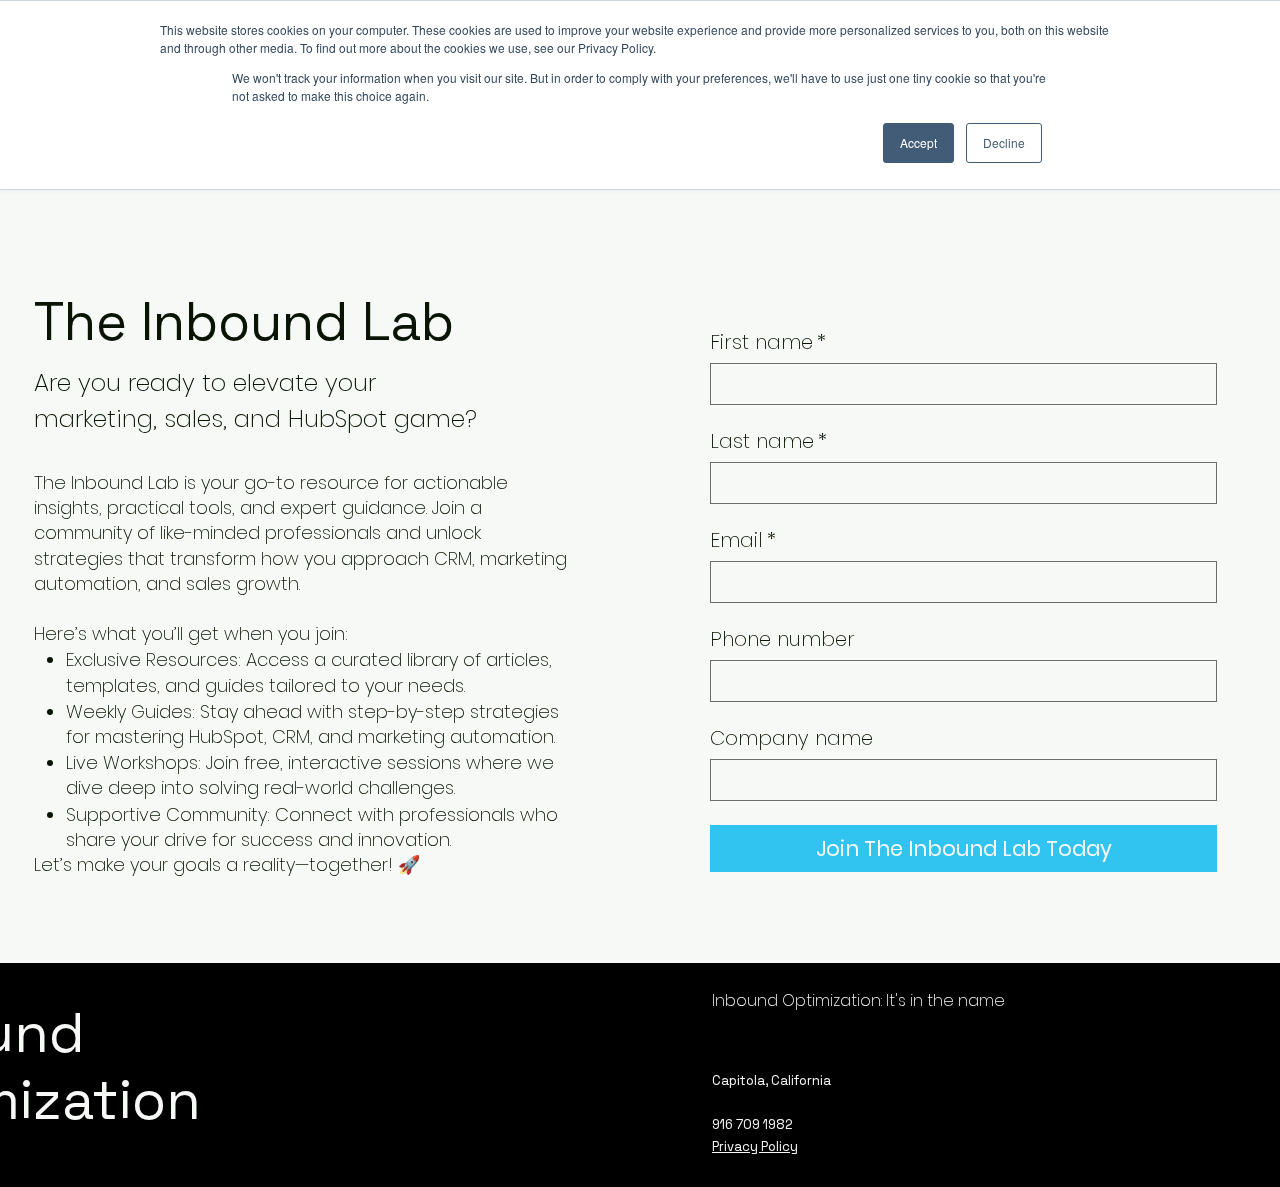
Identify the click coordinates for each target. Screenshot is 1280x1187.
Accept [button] (918, 142)
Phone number (782, 639)
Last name (768, 441)
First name (768, 342)
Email (743, 540)
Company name (791, 738)
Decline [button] (1004, 142)
